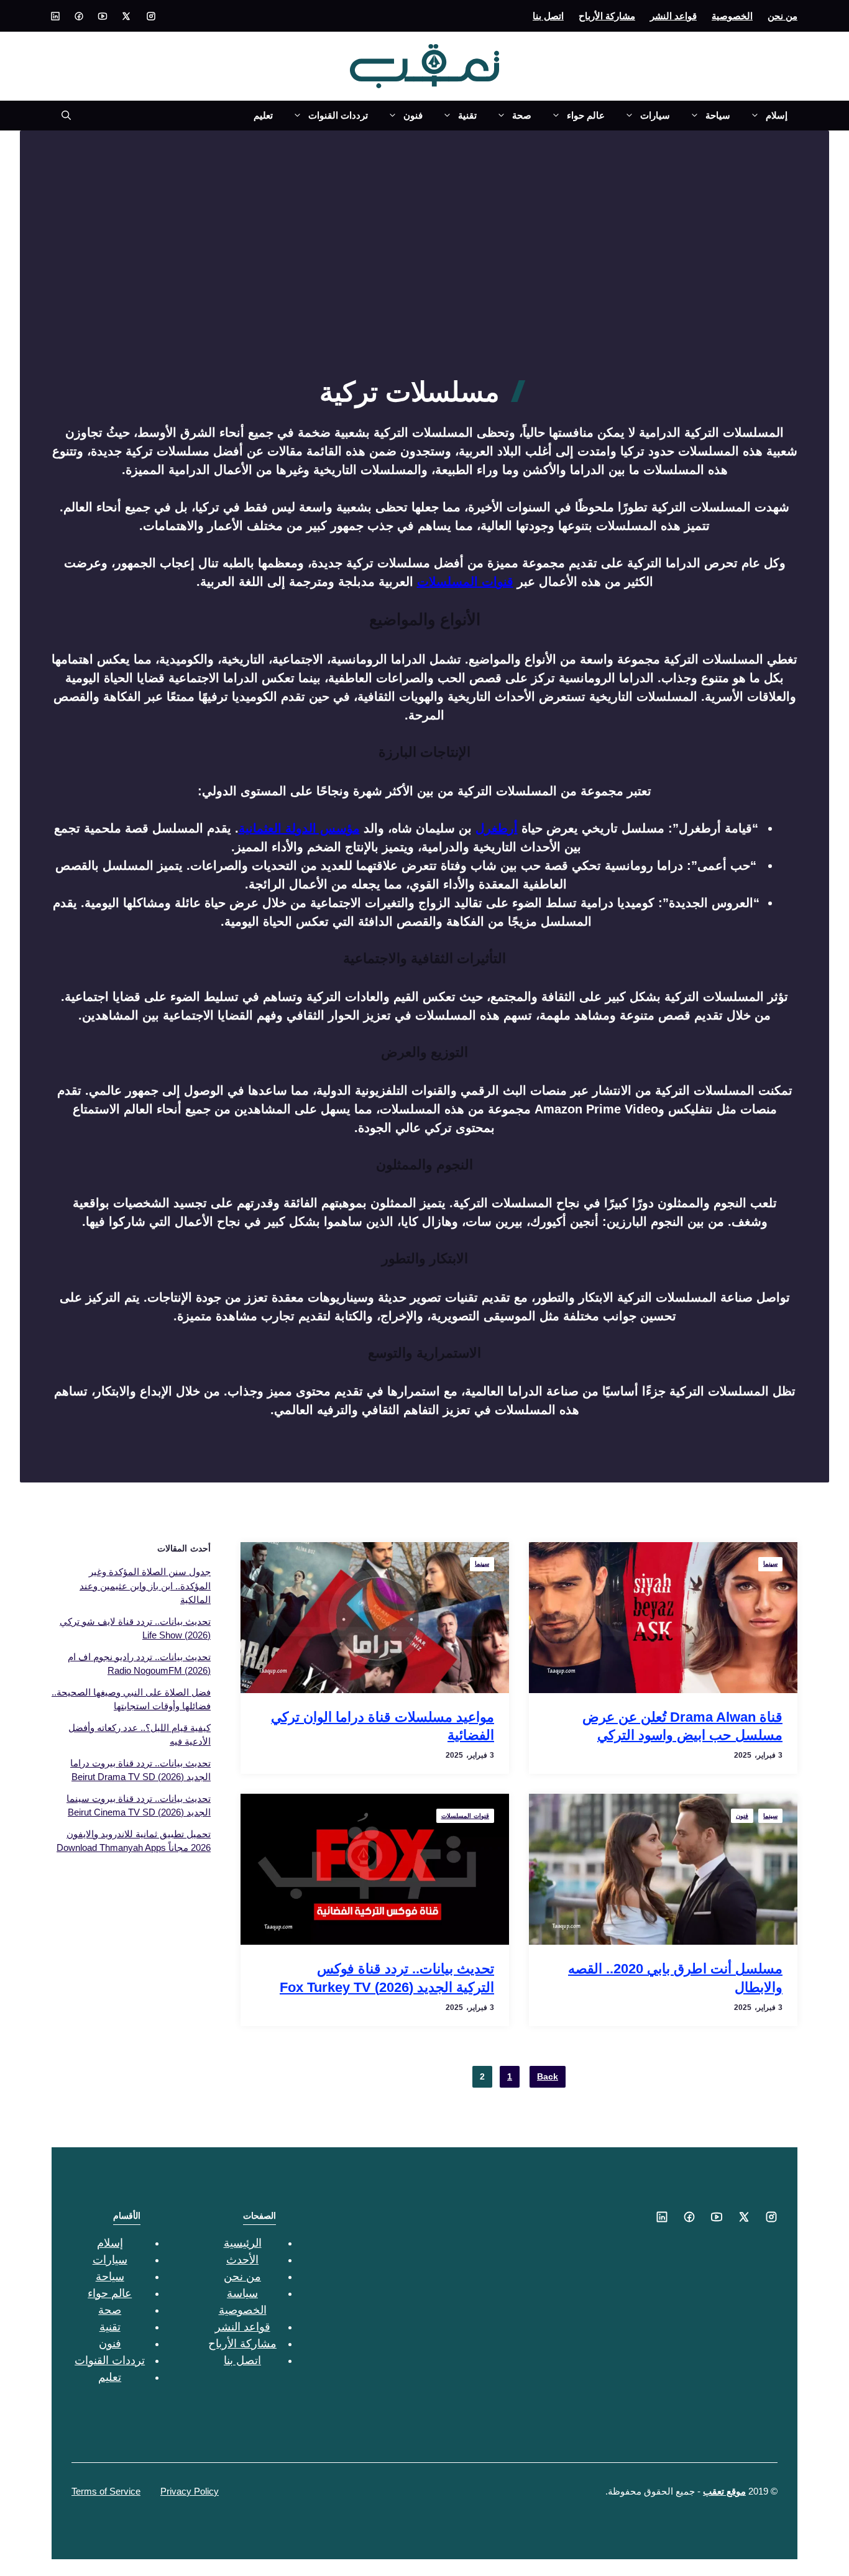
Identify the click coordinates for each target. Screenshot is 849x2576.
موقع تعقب (724, 2491)
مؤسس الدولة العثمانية (299, 828)
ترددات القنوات (338, 115)
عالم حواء (586, 115)
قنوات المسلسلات (465, 582)
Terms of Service (106, 2491)
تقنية (467, 115)
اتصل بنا (548, 16)
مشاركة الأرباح (607, 16)
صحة (522, 115)
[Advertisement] (424, 283)
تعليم (263, 115)
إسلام (777, 115)
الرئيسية (243, 2243)
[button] (61, 116)
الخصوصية (732, 16)
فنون (413, 115)
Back (548, 2076)
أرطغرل (497, 828)
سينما (770, 1564)
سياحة (718, 115)
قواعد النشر (673, 16)
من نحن (782, 16)
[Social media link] (151, 16)
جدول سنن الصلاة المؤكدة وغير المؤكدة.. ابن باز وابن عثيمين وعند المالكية (145, 1586)
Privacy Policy (190, 2491)
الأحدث (242, 2260)
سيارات (655, 115)
